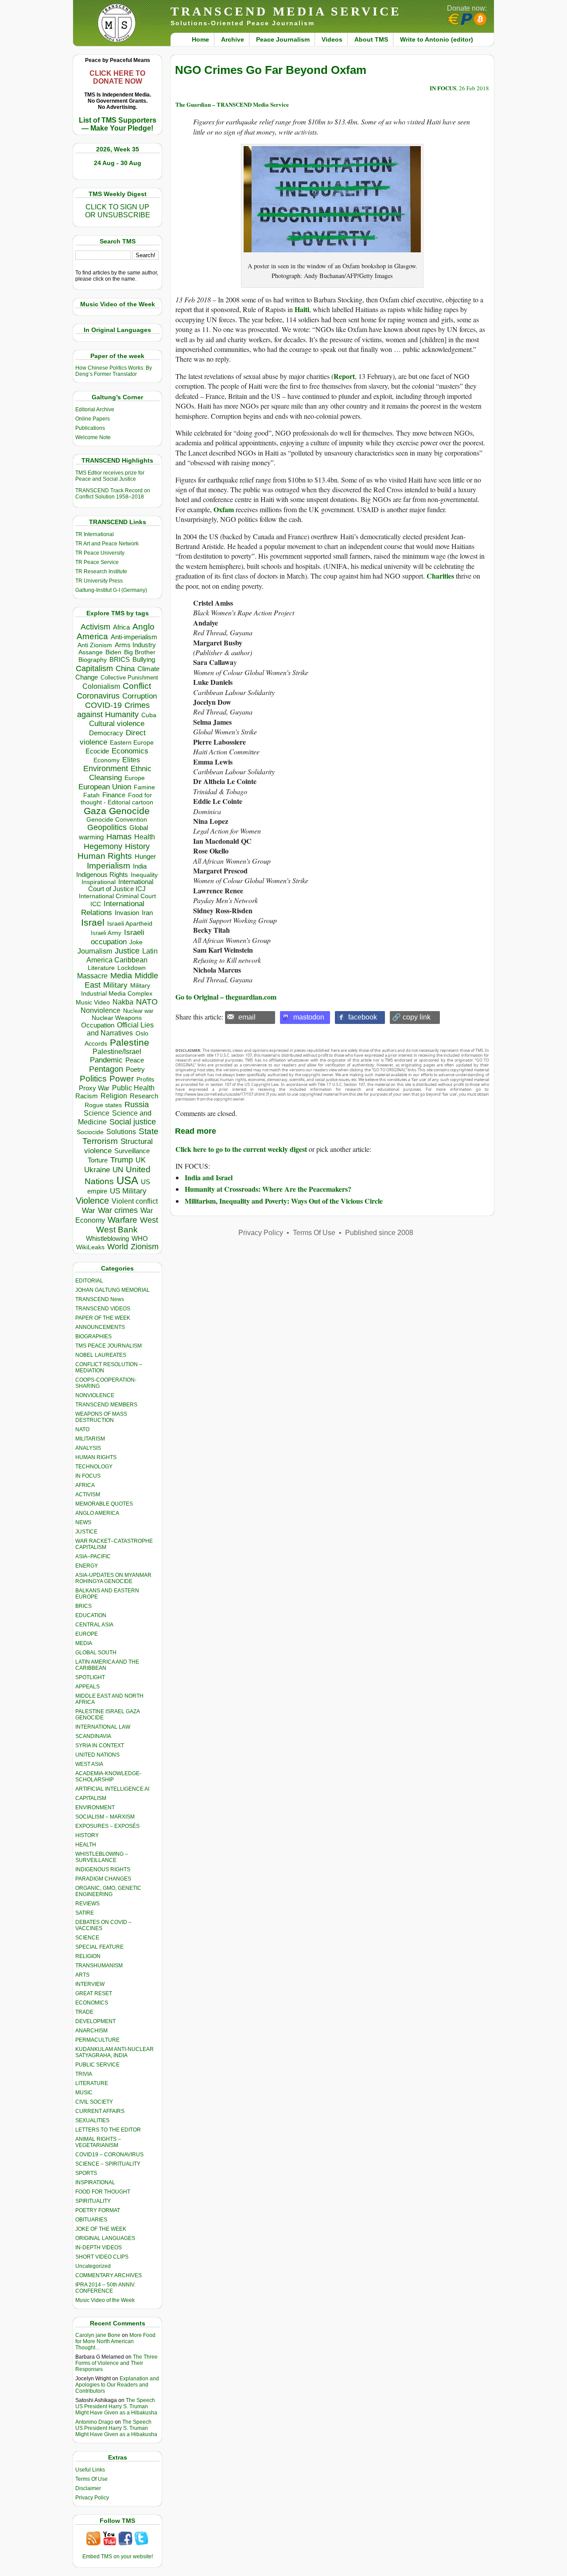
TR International (95, 534)
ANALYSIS (88, 1448)
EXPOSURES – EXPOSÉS (107, 1826)
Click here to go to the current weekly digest (241, 1149)
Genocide (129, 811)
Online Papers (93, 419)
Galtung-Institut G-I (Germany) (111, 590)
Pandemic (106, 1060)
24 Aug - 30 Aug (118, 163)
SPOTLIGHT (90, 1677)
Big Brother (140, 652)
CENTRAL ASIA (94, 1625)
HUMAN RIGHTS (96, 1457)
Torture (98, 1160)
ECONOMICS (92, 2003)
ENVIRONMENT (95, 1807)
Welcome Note (93, 437)
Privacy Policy (92, 2498)
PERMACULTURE (97, 2040)
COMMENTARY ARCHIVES (109, 2275)
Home (200, 39)
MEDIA (84, 1643)
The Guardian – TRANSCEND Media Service (232, 104)
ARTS (82, 1975)
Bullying (144, 660)
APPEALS (87, 1687)
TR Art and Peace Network (107, 544)
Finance (114, 795)
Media (121, 976)
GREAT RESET (94, 1993)
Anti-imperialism (134, 637)
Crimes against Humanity (113, 710)
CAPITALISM (91, 1798)
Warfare (122, 1220)
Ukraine (97, 1170)
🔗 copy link (411, 1017)
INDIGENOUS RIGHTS (103, 1869)
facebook (363, 1017)
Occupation (98, 1025)
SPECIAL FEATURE (99, 1947)
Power (122, 1079)
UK (141, 1160)
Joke (136, 942)
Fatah (91, 795)
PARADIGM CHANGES (103, 1879)
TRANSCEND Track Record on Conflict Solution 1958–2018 (113, 494)
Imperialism (109, 866)
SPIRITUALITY (93, 2201)
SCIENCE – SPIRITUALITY (108, 2164)
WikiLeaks (90, 1247)
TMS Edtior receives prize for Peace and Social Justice (110, 476)
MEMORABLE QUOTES (104, 1504)
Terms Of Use (91, 2479)
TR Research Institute (101, 572)
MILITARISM (90, 1439)
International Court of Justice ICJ (121, 885)
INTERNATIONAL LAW (103, 1727)
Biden (113, 652)
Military (115, 985)
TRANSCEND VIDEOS (103, 1309)
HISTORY (87, 1835)
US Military (128, 1191)
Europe (135, 778)
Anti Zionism (95, 645)
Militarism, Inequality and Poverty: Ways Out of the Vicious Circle (284, 1201)
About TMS (371, 39)
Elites (131, 760)
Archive (233, 39)
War (89, 1211)
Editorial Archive (95, 409)
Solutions (121, 1132)
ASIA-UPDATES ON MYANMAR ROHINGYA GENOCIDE (113, 1578)
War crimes (118, 1210)
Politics (93, 1079)
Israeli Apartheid (130, 923)
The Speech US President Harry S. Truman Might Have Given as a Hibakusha (116, 2406)
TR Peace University (100, 553)
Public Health (133, 1088)
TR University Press (99, 581)
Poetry (135, 1070)
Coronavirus (98, 696)
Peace (135, 1060)
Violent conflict (135, 1201)
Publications (90, 428)
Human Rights (105, 856)
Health (145, 837)
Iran (147, 913)
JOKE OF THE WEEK (101, 2229)
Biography (93, 660)
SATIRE (85, 1913)
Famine (144, 787)
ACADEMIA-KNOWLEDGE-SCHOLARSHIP (108, 1777)
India (140, 866)
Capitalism (94, 668)
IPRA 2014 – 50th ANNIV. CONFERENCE (105, 2288)
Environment (106, 769)
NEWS (83, 1522)
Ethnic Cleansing (120, 773)
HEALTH (86, 1845)
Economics (130, 751)
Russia (137, 1105)
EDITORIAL (89, 1281)
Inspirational (99, 882)
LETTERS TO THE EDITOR (108, 2130)
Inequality (144, 875)
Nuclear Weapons (117, 1018)
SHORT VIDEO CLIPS (102, 2257)
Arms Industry (135, 645)
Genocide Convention (117, 820)
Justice (127, 951)
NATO (147, 1002)
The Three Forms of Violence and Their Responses (117, 2363)
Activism (95, 627)
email (247, 1017)
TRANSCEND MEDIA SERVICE (286, 11)
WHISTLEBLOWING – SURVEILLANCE (102, 1857)
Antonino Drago (94, 2422)
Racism (87, 1096)
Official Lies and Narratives (120, 1029)
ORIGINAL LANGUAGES (105, 2238)
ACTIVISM (88, 1495)
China (125, 669)
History (137, 846)
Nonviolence (101, 1010)
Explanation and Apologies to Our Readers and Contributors (117, 2385)
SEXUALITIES (92, 2120)
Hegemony (103, 846)
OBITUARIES (91, 2220)
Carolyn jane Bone (98, 2335)
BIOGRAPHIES (93, 1336)
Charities (440, 576)
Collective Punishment (129, 678)
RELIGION (88, 1956)
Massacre (92, 976)
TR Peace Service (97, 562)
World (118, 1247)
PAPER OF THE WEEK (103, 1318)
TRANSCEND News (100, 1299)
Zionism (145, 1247)
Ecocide (97, 751)
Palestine (130, 1042)
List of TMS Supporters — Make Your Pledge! (118, 124)
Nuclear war (138, 1011)
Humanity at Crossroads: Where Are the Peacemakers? (268, 1189)
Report (344, 376)
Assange (91, 652)
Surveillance (132, 1151)
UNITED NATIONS (97, 1755)
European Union (105, 787)
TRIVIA (84, 2074)
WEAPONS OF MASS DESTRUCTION (101, 1417)
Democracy (106, 733)
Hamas (119, 837)
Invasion (127, 913)
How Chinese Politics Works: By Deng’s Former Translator (114, 371)
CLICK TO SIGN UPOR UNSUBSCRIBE (118, 211)
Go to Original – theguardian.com (226, 997)
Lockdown (132, 968)
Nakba (123, 1002)
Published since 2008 (379, 1233)
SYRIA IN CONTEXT (100, 1746)
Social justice (133, 1122)
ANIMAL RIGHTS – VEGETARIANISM (98, 2142)
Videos (332, 39)
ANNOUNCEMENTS (100, 1327)
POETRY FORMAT (98, 2210)
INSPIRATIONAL (95, 2182)
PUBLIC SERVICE (97, 2065)
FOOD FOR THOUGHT (103, 2192)
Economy (107, 760)
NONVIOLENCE (95, 1395)
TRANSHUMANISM (99, 1966)
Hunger (145, 857)
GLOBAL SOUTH (96, 1653)
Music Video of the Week (105, 2300)
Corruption (140, 696)
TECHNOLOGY (94, 1467)
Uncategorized (93, 2266)
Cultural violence (117, 724)
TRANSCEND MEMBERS (106, 1405)
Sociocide (90, 1132)
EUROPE (87, 1634)
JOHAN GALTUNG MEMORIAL (113, 1290)
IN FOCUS (88, 1476)
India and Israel (209, 1177)
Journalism (95, 951)
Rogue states (103, 1105)
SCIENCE (87, 1938)
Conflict (137, 686)
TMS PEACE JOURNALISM (109, 1346)
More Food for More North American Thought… (115, 2341)
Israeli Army (106, 933)
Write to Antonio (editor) (437, 39)
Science (97, 1113)
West (149, 1220)
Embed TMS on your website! (118, 2557)
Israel (93, 922)
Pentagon (106, 1069)
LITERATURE (92, 2083)
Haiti (302, 309)
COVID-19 (103, 705)
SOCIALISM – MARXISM (105, 1817)
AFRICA (85, 1485)
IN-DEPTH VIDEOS (99, 2248)
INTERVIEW (90, 1984)
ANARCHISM (91, 2031)
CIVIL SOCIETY (94, 2102)
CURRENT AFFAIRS (100, 2111)
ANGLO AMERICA (97, 1513)
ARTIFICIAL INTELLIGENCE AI (112, 1789)
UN (118, 1170)
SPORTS (86, 2173)
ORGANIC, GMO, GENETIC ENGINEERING (108, 1891)
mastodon (309, 1017)
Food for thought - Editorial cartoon (117, 799)
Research (144, 1096)
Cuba (149, 715)
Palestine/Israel (117, 1052)
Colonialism (101, 686)
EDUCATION (91, 1615)
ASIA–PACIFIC (93, 1556)
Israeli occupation (118, 937)
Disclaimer (88, 2488)
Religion (114, 1096)
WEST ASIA (89, 1764)
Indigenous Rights (102, 875)
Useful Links (90, 2470)
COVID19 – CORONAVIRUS (109, 2155)
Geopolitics (107, 827)
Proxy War (94, 1088)
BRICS (120, 659)
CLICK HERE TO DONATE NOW (117, 77)
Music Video (93, 1002)
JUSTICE (86, 1532)
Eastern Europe (132, 743)
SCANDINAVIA (93, 1736)
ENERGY (87, 1566)
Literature (101, 968)
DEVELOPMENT (95, 2021)
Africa (121, 627)
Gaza (95, 811)
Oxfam (224, 509)
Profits (145, 1079)
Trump (122, 1160)
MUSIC (84, 2093)
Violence (92, 1201)
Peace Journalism (283, 39)
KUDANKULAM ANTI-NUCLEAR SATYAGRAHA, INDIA (115, 2052)
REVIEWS (87, 1904)
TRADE (84, 2012)
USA (127, 1180)
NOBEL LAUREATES (101, 1355)
